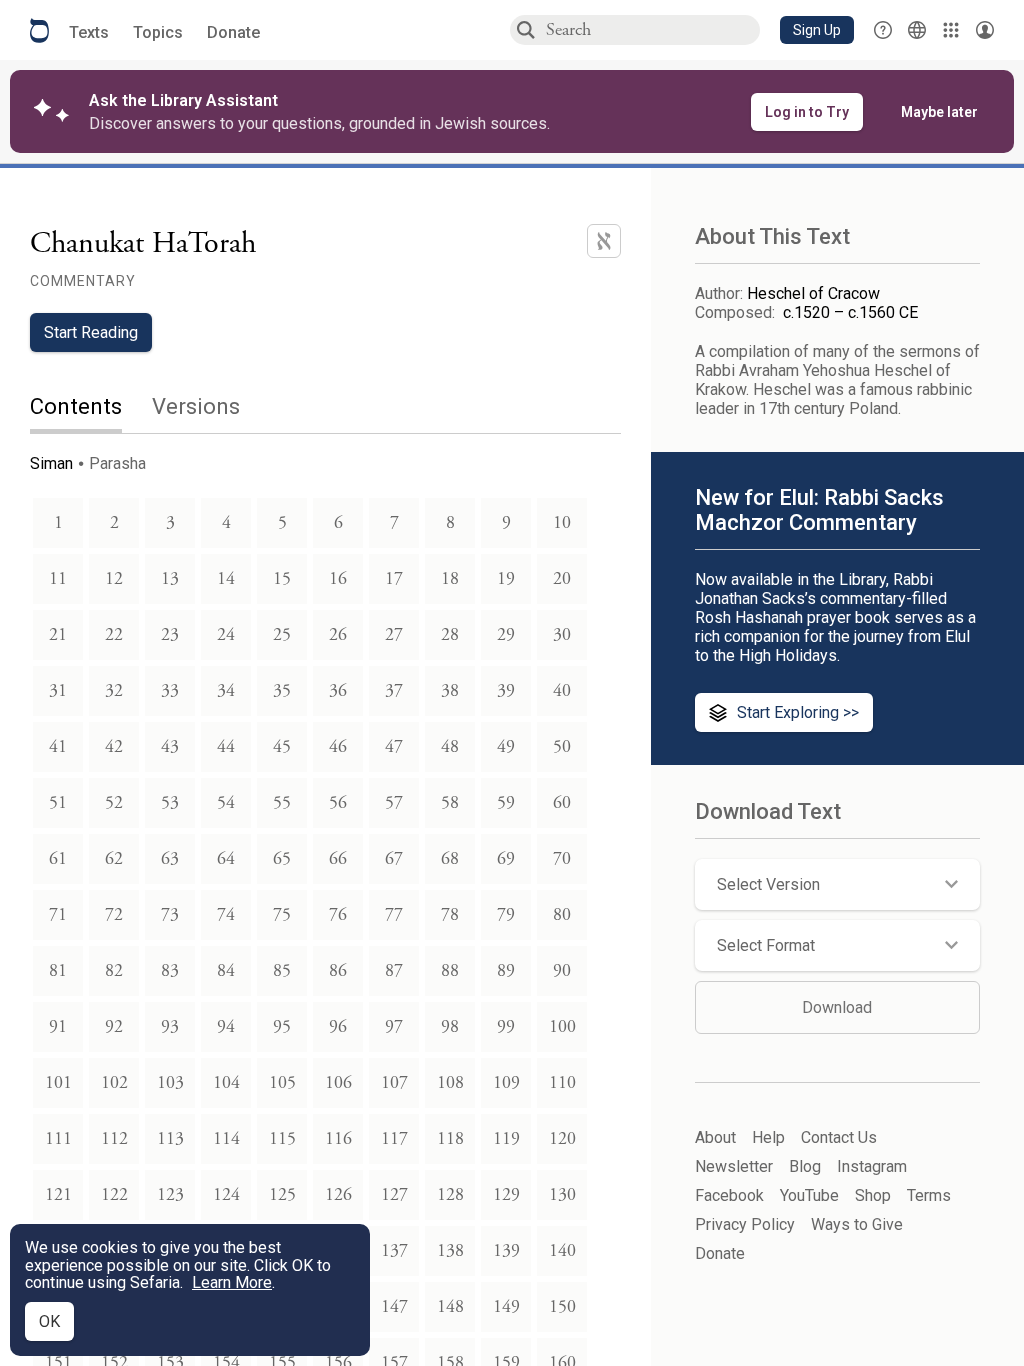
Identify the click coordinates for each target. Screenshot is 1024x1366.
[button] (817, 30)
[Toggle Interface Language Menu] (917, 30)
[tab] (91, 408)
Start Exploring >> (798, 712)
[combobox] (652, 29)
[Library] (951, 30)
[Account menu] (985, 30)
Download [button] (837, 1007)
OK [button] (49, 1321)
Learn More (232, 1282)
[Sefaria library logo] (39, 30)
